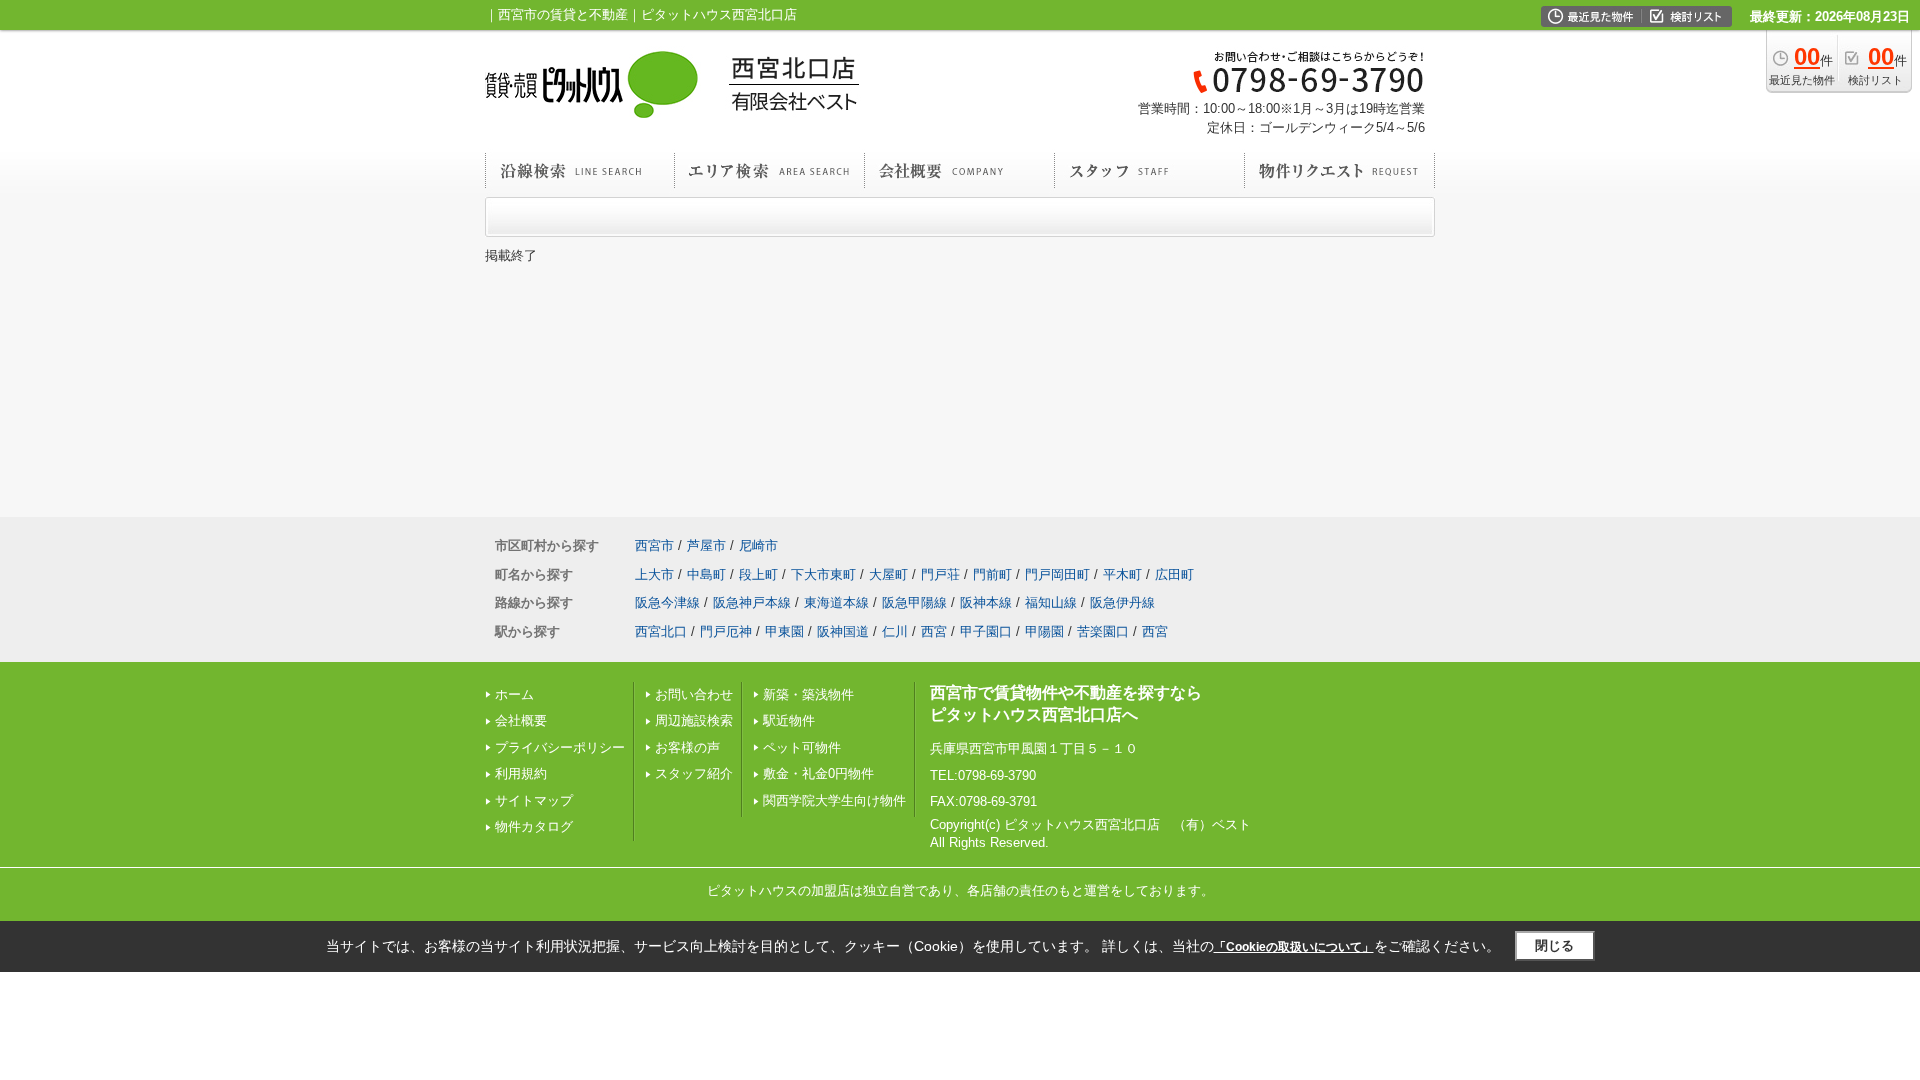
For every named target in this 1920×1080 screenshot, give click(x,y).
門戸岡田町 (1057, 574)
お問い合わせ (694, 694)
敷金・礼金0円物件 (818, 773)
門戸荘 (940, 574)
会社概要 (521, 720)
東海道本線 (836, 602)
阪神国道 (843, 631)
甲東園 (784, 631)
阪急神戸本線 (752, 602)
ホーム (514, 694)
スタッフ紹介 (694, 773)
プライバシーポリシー (560, 747)
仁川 (895, 631)
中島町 (706, 574)
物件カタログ (534, 826)
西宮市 (654, 545)
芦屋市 (706, 545)
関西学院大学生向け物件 (834, 800)
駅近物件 (789, 720)
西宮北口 (661, 631)
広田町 (1174, 574)
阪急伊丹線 (1122, 602)
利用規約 (521, 773)
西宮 (934, 631)
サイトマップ (534, 800)
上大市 (654, 574)
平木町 (1122, 574)
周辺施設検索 (694, 720)
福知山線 (1051, 602)
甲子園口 (986, 631)
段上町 (758, 574)
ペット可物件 (802, 747)
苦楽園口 (1103, 631)
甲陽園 (1044, 631)
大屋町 (888, 574)
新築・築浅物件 (808, 694)
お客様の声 (687, 747)
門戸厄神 (726, 631)
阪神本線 (986, 602)
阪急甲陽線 (914, 602)
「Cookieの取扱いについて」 (1294, 947)
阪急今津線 (667, 602)
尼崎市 (758, 545)
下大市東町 (823, 574)
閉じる (1554, 945)
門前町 (992, 574)
